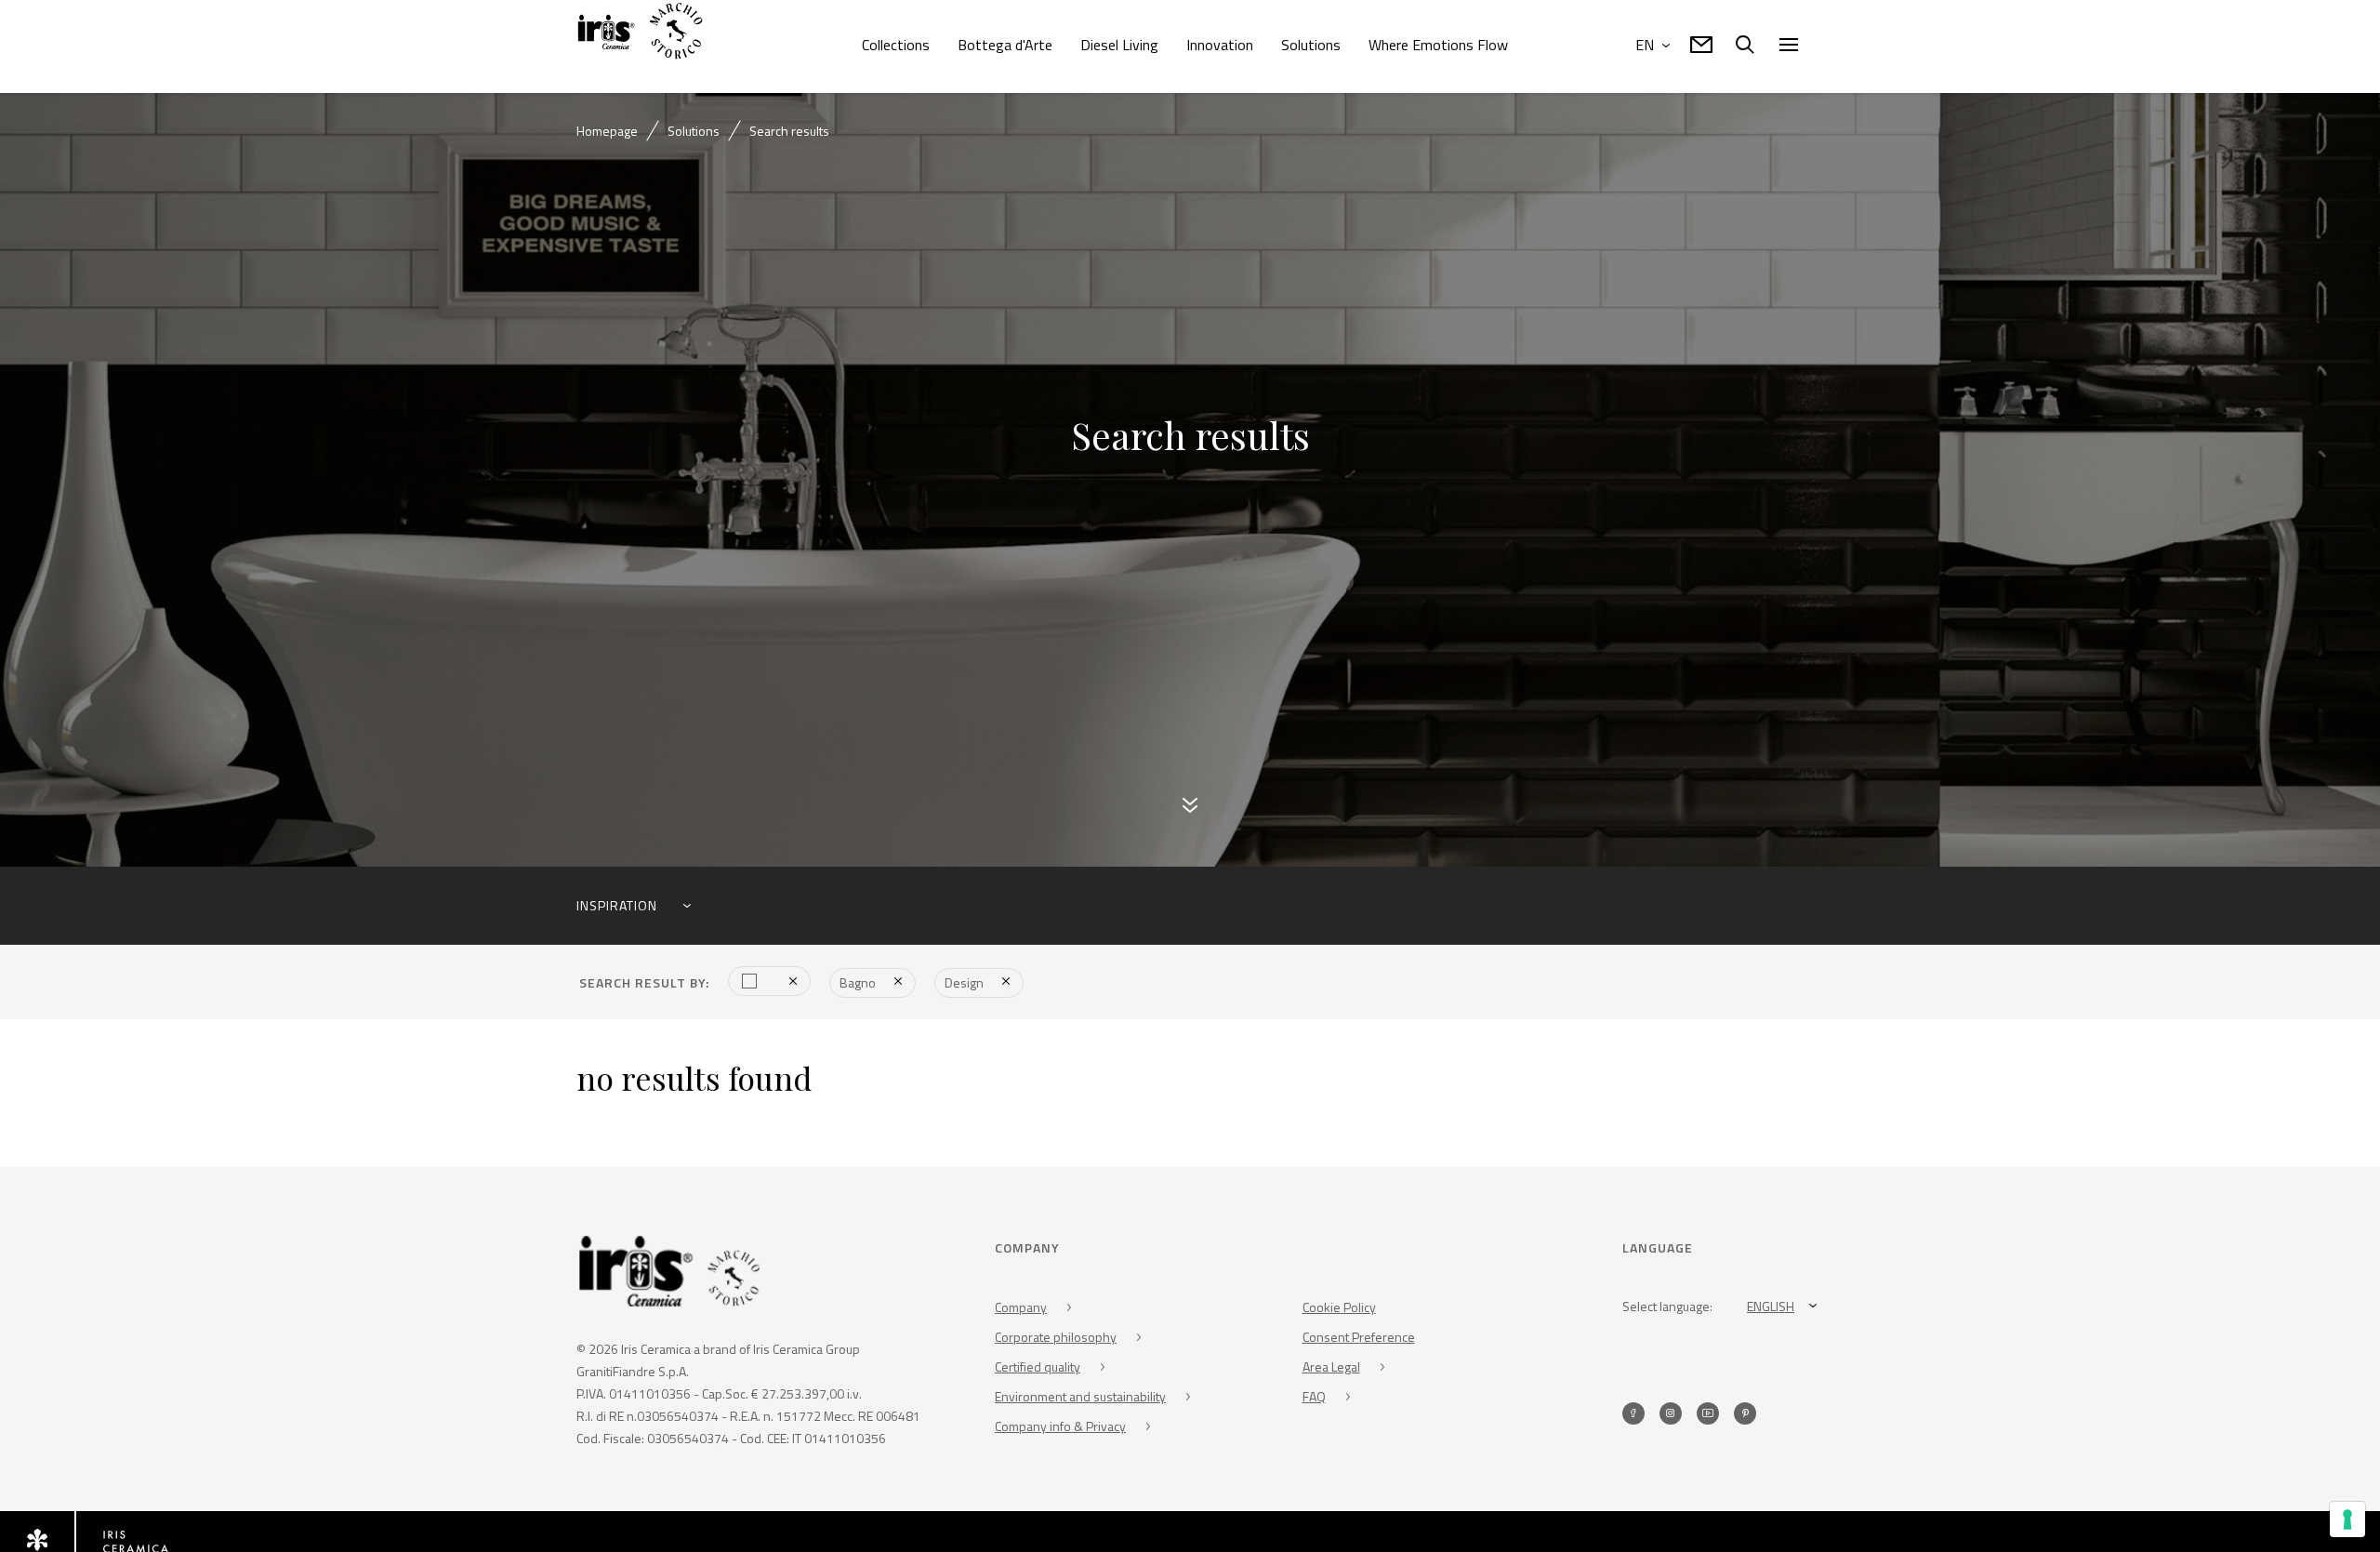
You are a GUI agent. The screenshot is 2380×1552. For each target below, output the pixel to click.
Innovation (1220, 45)
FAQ (1314, 1399)
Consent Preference (1359, 1340)
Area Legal (1331, 1369)
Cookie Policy (1339, 1310)
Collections (896, 45)
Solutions (1311, 45)
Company (1021, 1310)
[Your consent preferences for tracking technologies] (2347, 1519)
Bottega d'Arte (1005, 45)
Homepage (607, 131)
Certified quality (1038, 1369)
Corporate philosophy (1056, 1340)
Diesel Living (1119, 45)
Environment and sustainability (1080, 1399)
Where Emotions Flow (1438, 45)
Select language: (1667, 1309)
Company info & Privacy (1060, 1429)
